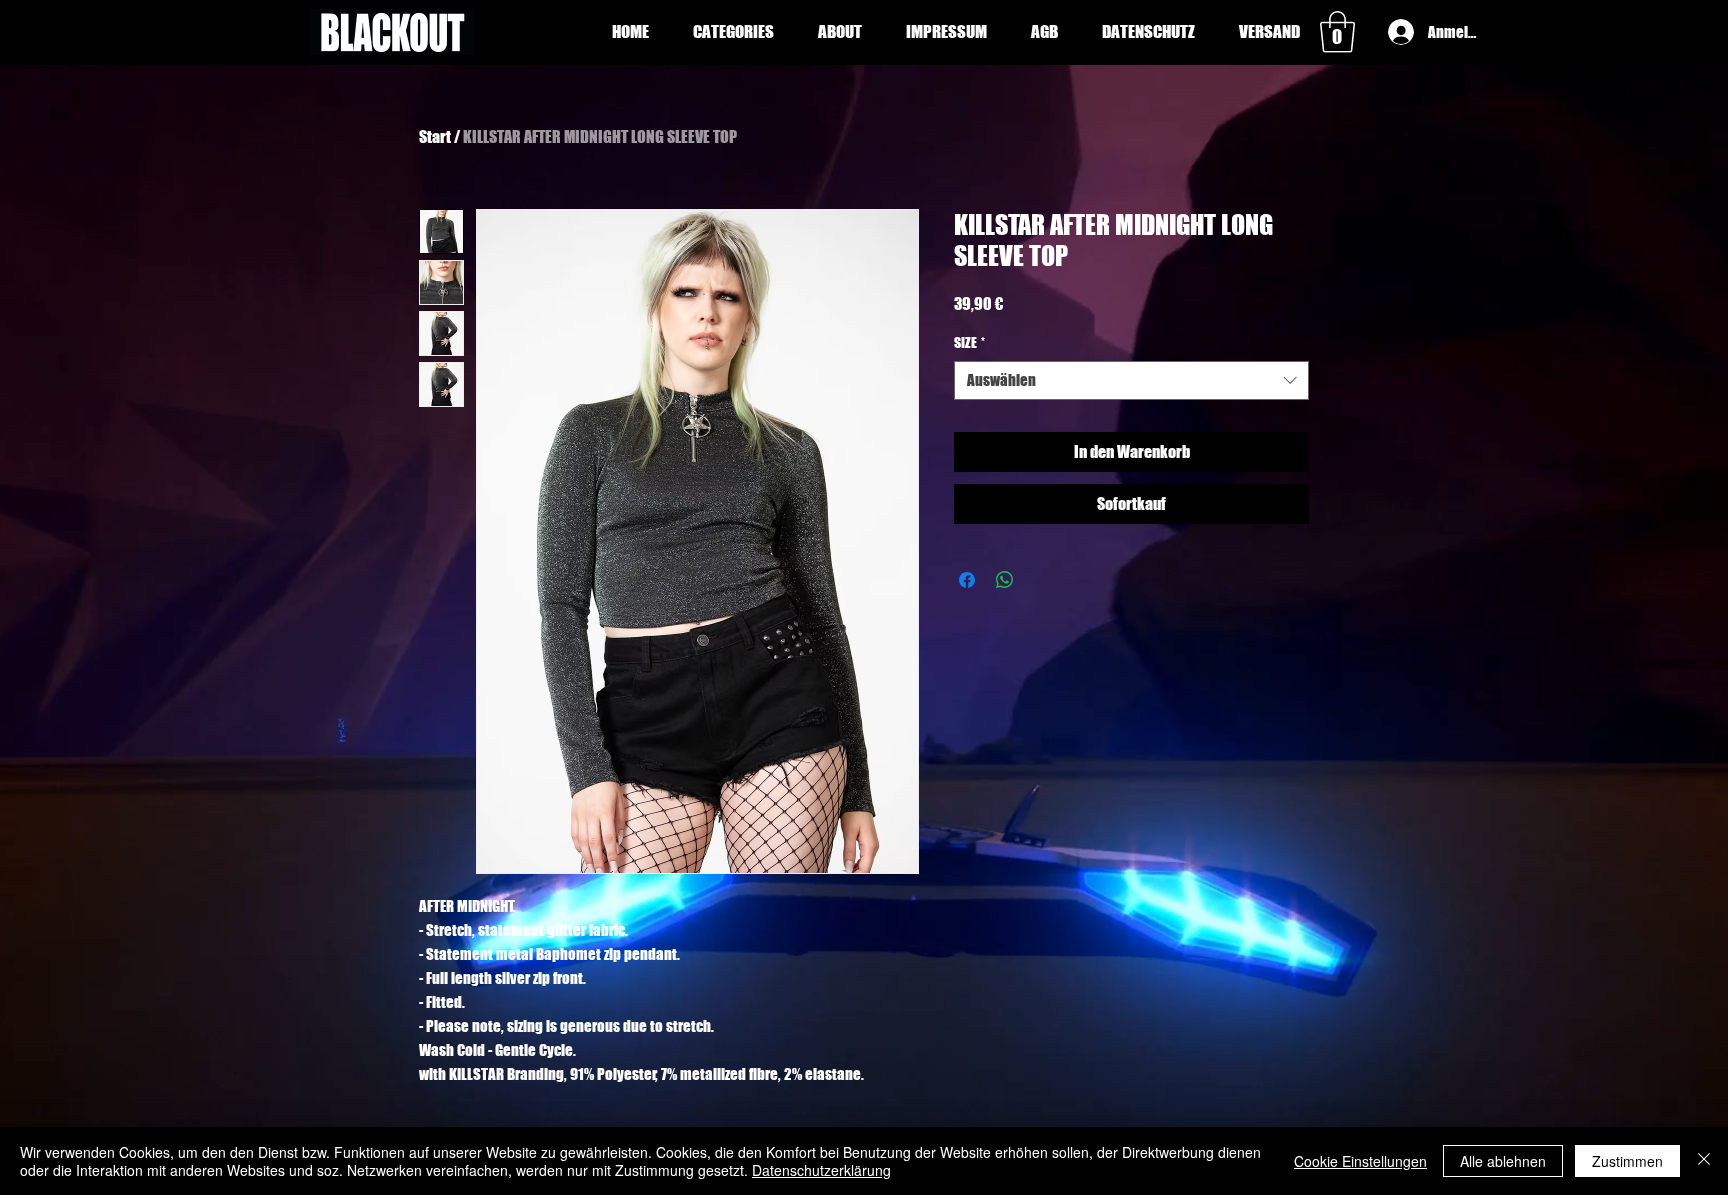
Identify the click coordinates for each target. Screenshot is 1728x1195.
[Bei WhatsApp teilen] (1005, 580)
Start (435, 136)
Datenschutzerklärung (821, 1170)
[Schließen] (1704, 1161)
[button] (733, 32)
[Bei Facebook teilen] (967, 580)
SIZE (969, 342)
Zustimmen (1627, 1161)
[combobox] (1131, 380)
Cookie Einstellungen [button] (1360, 1161)
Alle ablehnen (1503, 1161)
